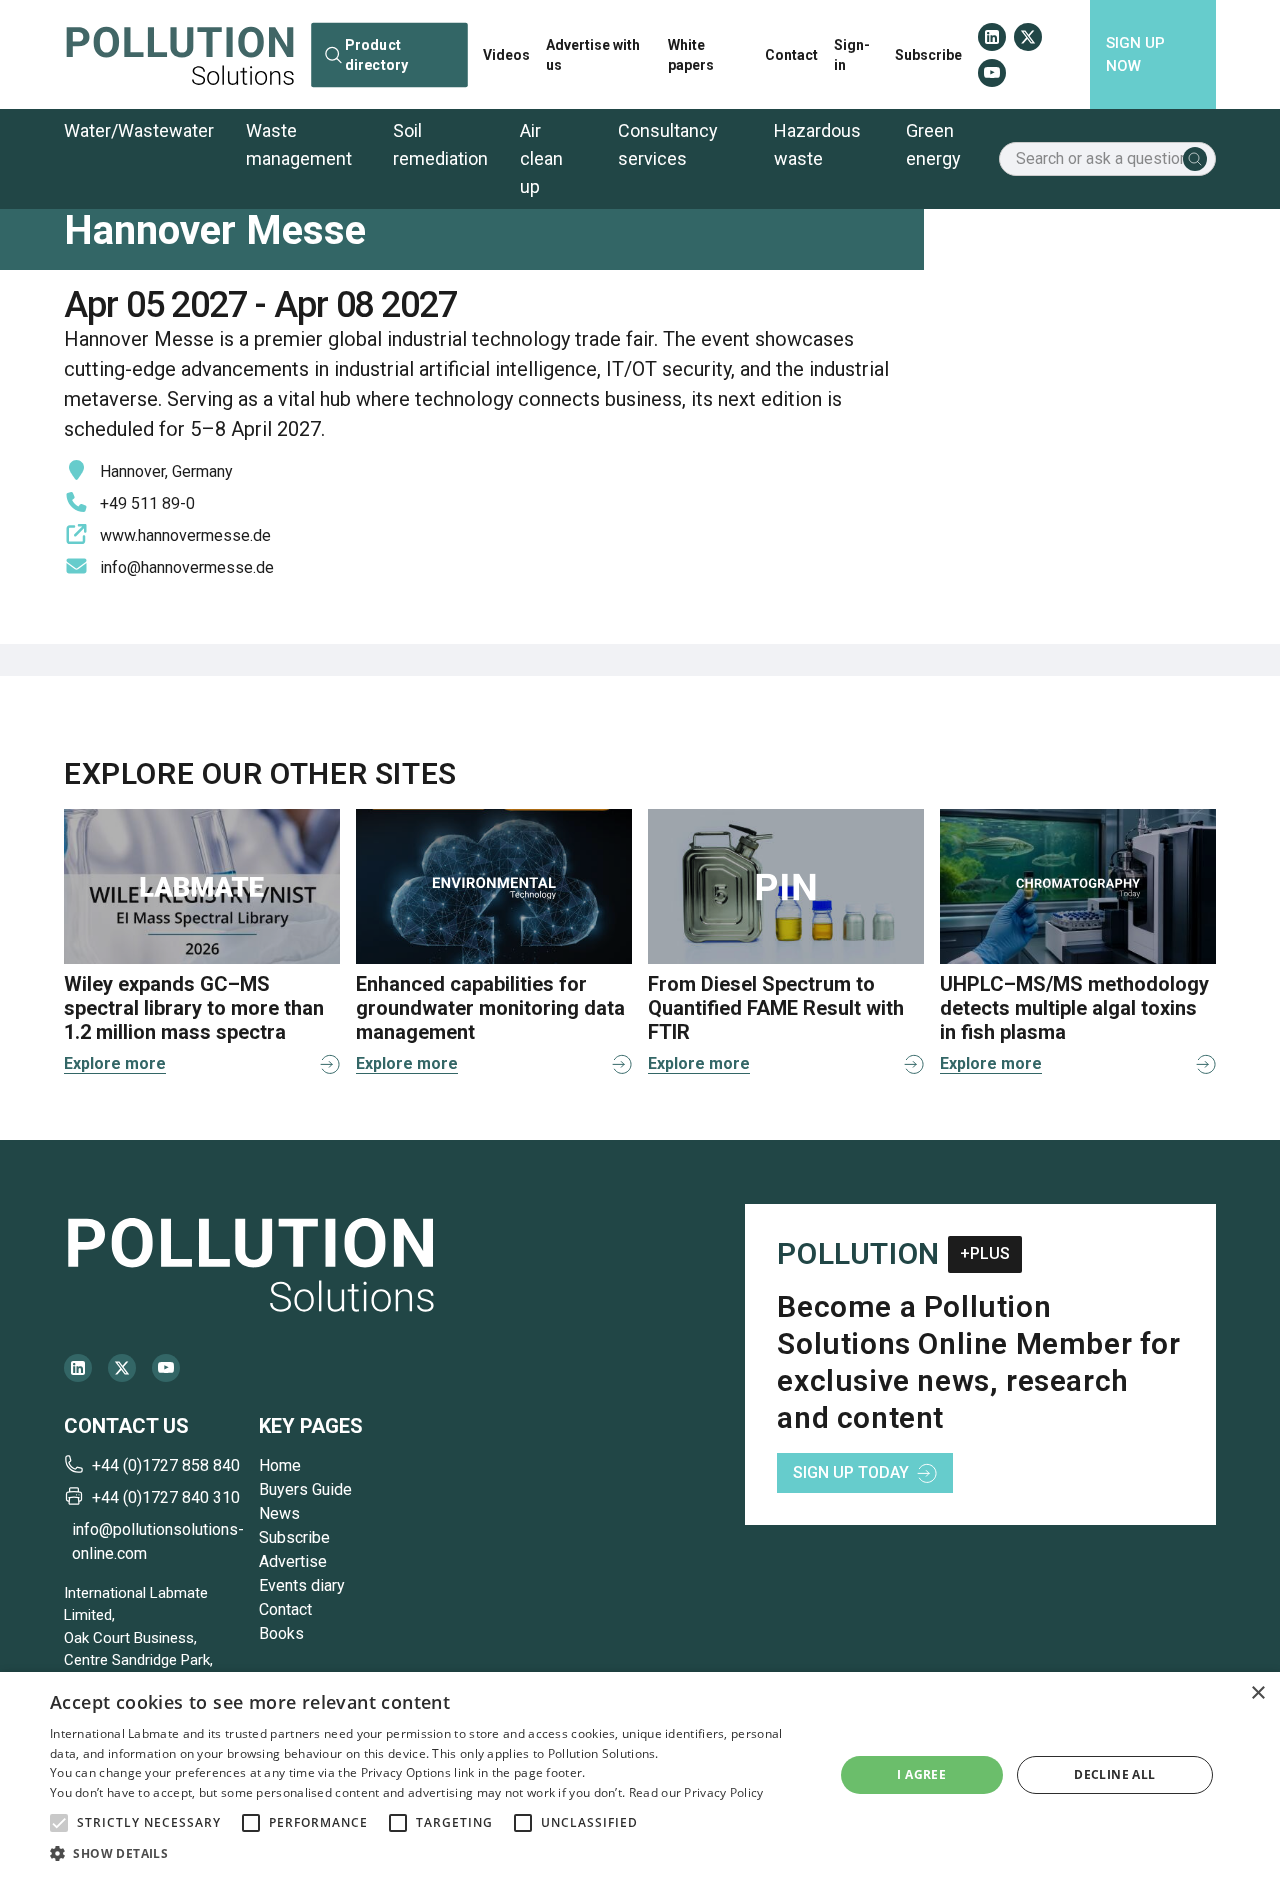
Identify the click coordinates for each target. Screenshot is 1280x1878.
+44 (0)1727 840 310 (166, 1497)
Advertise (293, 1561)
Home (280, 1465)
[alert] (640, 1775)
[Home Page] (180, 54)
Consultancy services (668, 144)
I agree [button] (921, 1774)
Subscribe (928, 55)
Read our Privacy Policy (696, 1792)
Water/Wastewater (139, 130)
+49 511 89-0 (147, 503)
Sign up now (1135, 54)
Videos (506, 55)
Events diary (302, 1585)
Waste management (299, 144)
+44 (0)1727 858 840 (166, 1465)
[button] (59, 1823)
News (279, 1513)
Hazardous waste (817, 144)
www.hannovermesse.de (185, 535)
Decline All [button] (1114, 1774)
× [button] (1257, 1693)
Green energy (933, 144)
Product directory (376, 54)
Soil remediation (440, 144)
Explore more (115, 1063)
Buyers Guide (305, 1489)
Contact (791, 55)
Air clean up (541, 158)
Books (281, 1633)
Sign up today (851, 1472)
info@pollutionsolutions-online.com (157, 1541)
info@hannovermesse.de (187, 567)
